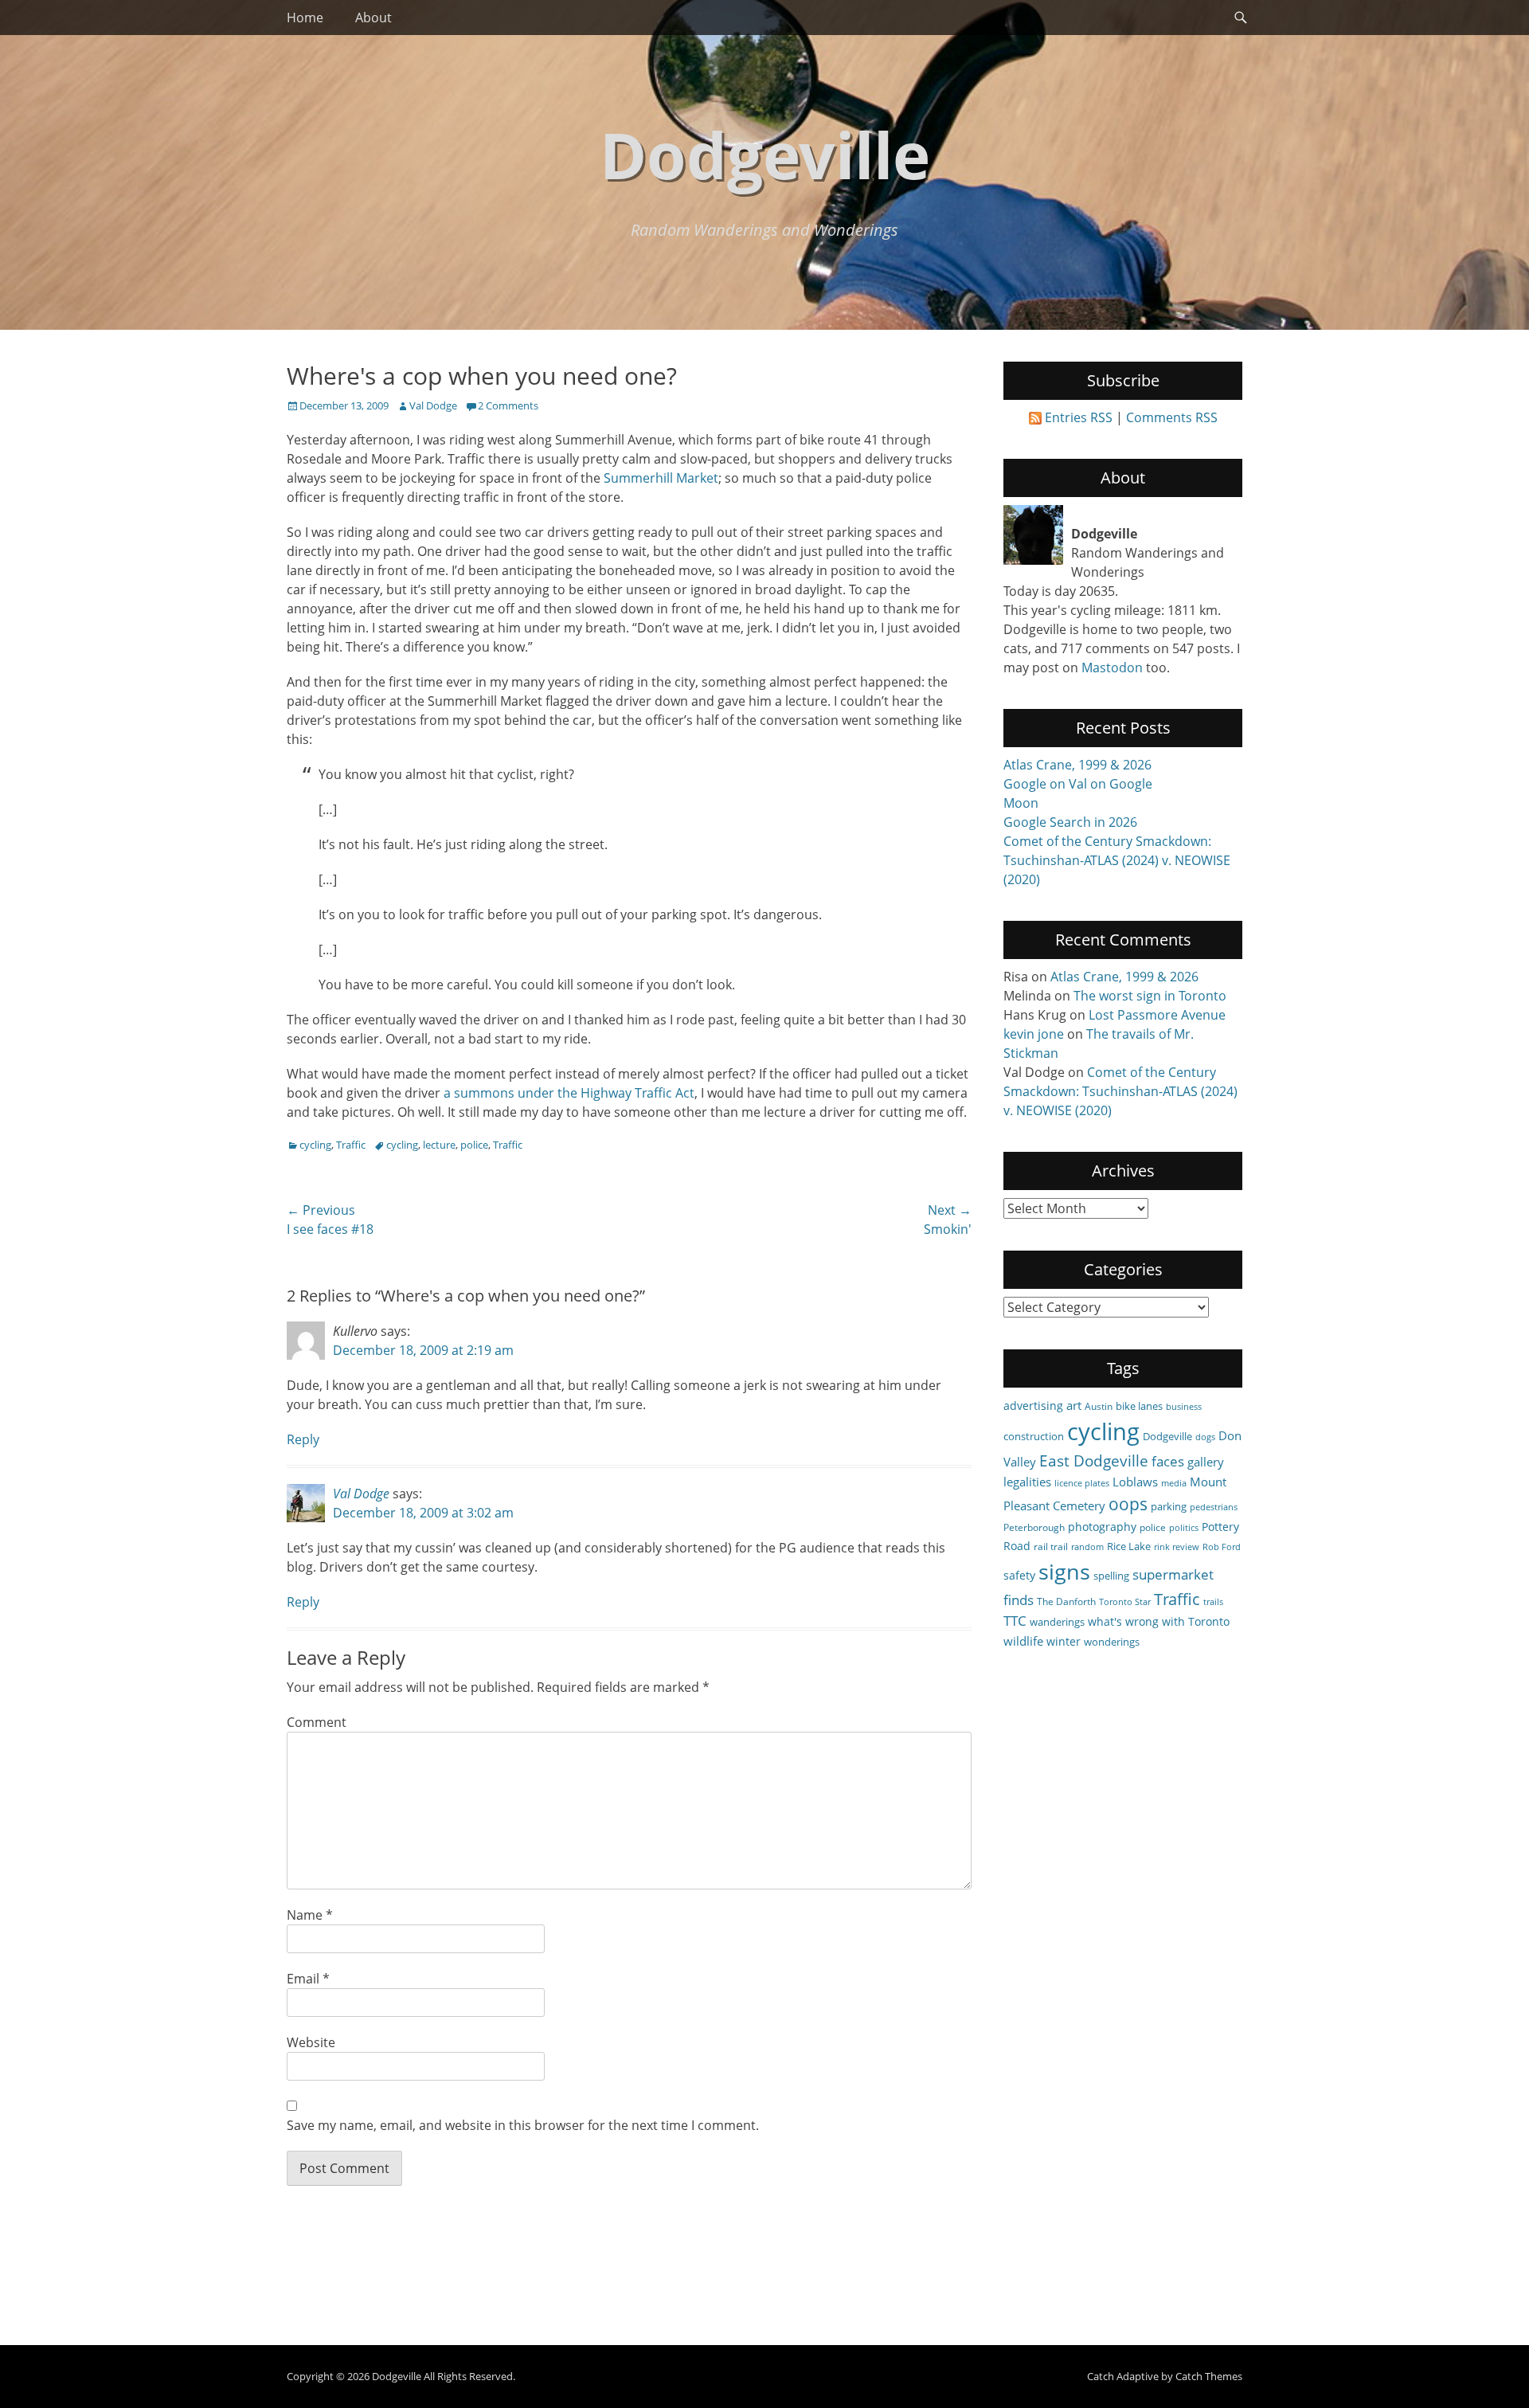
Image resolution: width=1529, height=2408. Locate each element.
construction (1034, 1436)
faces (1168, 1461)
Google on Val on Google (1078, 784)
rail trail (1051, 1546)
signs (1064, 1571)
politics (1184, 1528)
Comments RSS (1172, 417)
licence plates (1082, 1483)
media (1174, 1483)
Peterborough (1034, 1527)
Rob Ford (1222, 1547)
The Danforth (1066, 1601)
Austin (1099, 1406)
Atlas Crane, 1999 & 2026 (1077, 765)
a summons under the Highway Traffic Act (567, 1093)
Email (308, 1979)
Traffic (351, 1145)
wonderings (1112, 1642)
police (474, 1145)
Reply (303, 1439)
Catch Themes (1209, 2376)
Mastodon (1112, 668)
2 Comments (508, 405)
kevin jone (1034, 1034)
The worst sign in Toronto (1150, 996)
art (1074, 1405)
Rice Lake (1129, 1546)
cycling (315, 1145)
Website (311, 2042)
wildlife (1023, 1641)
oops (1128, 1504)
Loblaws (1135, 1482)
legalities (1027, 1482)
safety (1019, 1575)
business (1184, 1407)
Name (310, 1915)
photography (1102, 1527)
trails (1213, 1602)
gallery (1206, 1462)
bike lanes (1139, 1406)
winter (1064, 1641)
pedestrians (1214, 1507)
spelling (1111, 1576)
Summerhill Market (661, 478)
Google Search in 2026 (1070, 822)
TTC (1015, 1621)
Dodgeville (765, 154)
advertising (1033, 1406)
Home (305, 18)
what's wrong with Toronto (1159, 1621)
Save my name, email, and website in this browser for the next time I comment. (523, 2125)
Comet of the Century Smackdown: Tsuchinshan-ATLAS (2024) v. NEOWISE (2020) (1117, 860)
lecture (439, 1145)
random (1087, 1547)
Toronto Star (1125, 1602)
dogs (1205, 1437)
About (373, 18)
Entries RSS (1079, 417)
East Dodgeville (1094, 1460)
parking (1169, 1506)
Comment (317, 1722)
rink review (1177, 1547)
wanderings (1057, 1622)
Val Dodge (433, 405)
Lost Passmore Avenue (1157, 1015)
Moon (1021, 803)
